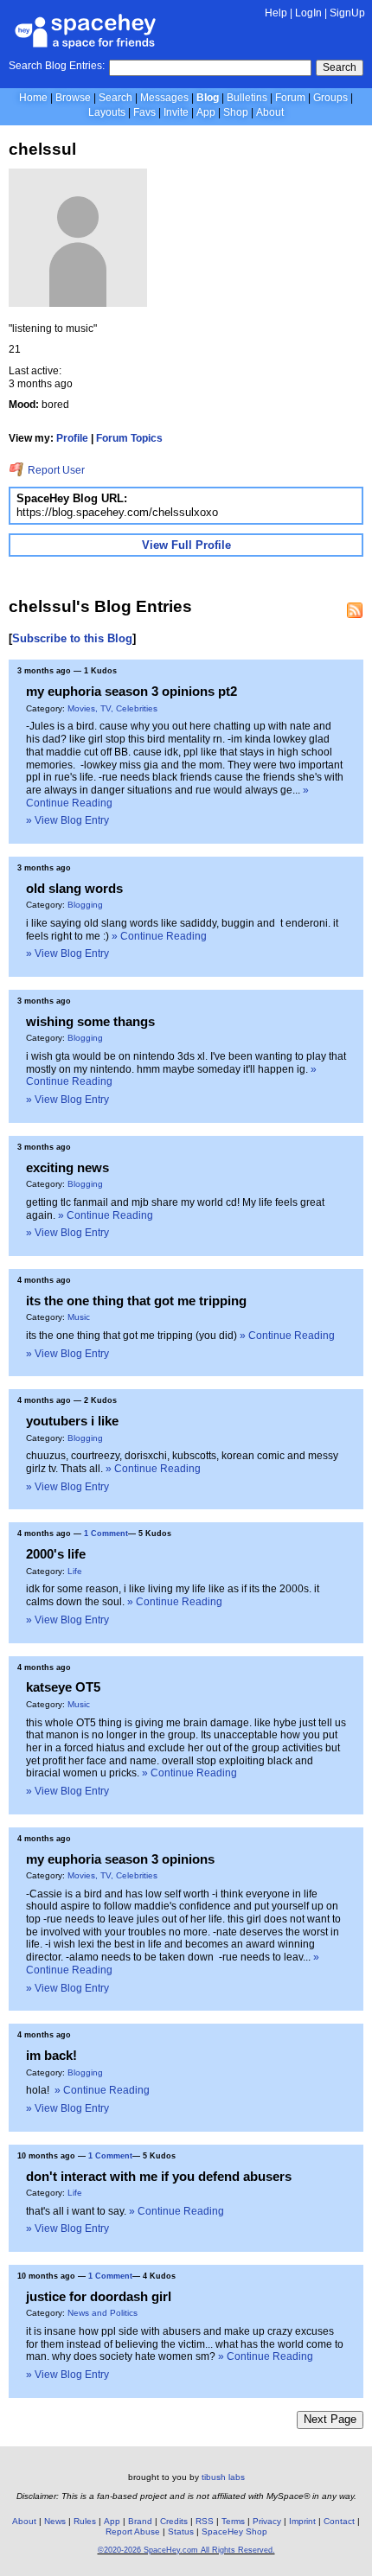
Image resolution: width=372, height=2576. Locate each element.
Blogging (85, 905)
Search (340, 67)
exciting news (67, 1167)
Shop (236, 112)
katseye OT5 (63, 1687)
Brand (140, 2521)
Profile (72, 438)
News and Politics (103, 2313)
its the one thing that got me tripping (136, 1301)
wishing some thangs (90, 1021)
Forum (290, 98)
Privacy (267, 2521)
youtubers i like (72, 1421)
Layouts (107, 112)
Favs (144, 112)
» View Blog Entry (67, 820)
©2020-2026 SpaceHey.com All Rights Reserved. (186, 2550)
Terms (233, 2521)
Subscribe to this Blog (72, 638)
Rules (85, 2521)
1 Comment (106, 1533)
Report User (55, 470)
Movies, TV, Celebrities (112, 708)
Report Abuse (133, 2531)
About (270, 112)
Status (181, 2531)
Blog (208, 98)
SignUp (347, 13)
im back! (51, 2055)
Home (33, 98)
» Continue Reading (159, 936)
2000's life (56, 1554)
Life (75, 1571)
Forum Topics (129, 438)
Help (276, 13)
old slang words (74, 888)
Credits (174, 2521)
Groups (330, 98)
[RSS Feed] (355, 610)
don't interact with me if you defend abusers (159, 2176)
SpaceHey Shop (234, 2531)
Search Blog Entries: (57, 66)
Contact (339, 2521)
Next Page (330, 2419)
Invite (176, 112)
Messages (164, 98)
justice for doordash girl (99, 2296)
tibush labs (223, 2477)
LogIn (308, 13)
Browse (73, 98)
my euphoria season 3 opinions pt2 (131, 691)
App (206, 112)
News (55, 2521)
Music (79, 1317)
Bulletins (247, 98)
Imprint (302, 2521)
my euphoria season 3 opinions (120, 1859)
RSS (205, 2521)
